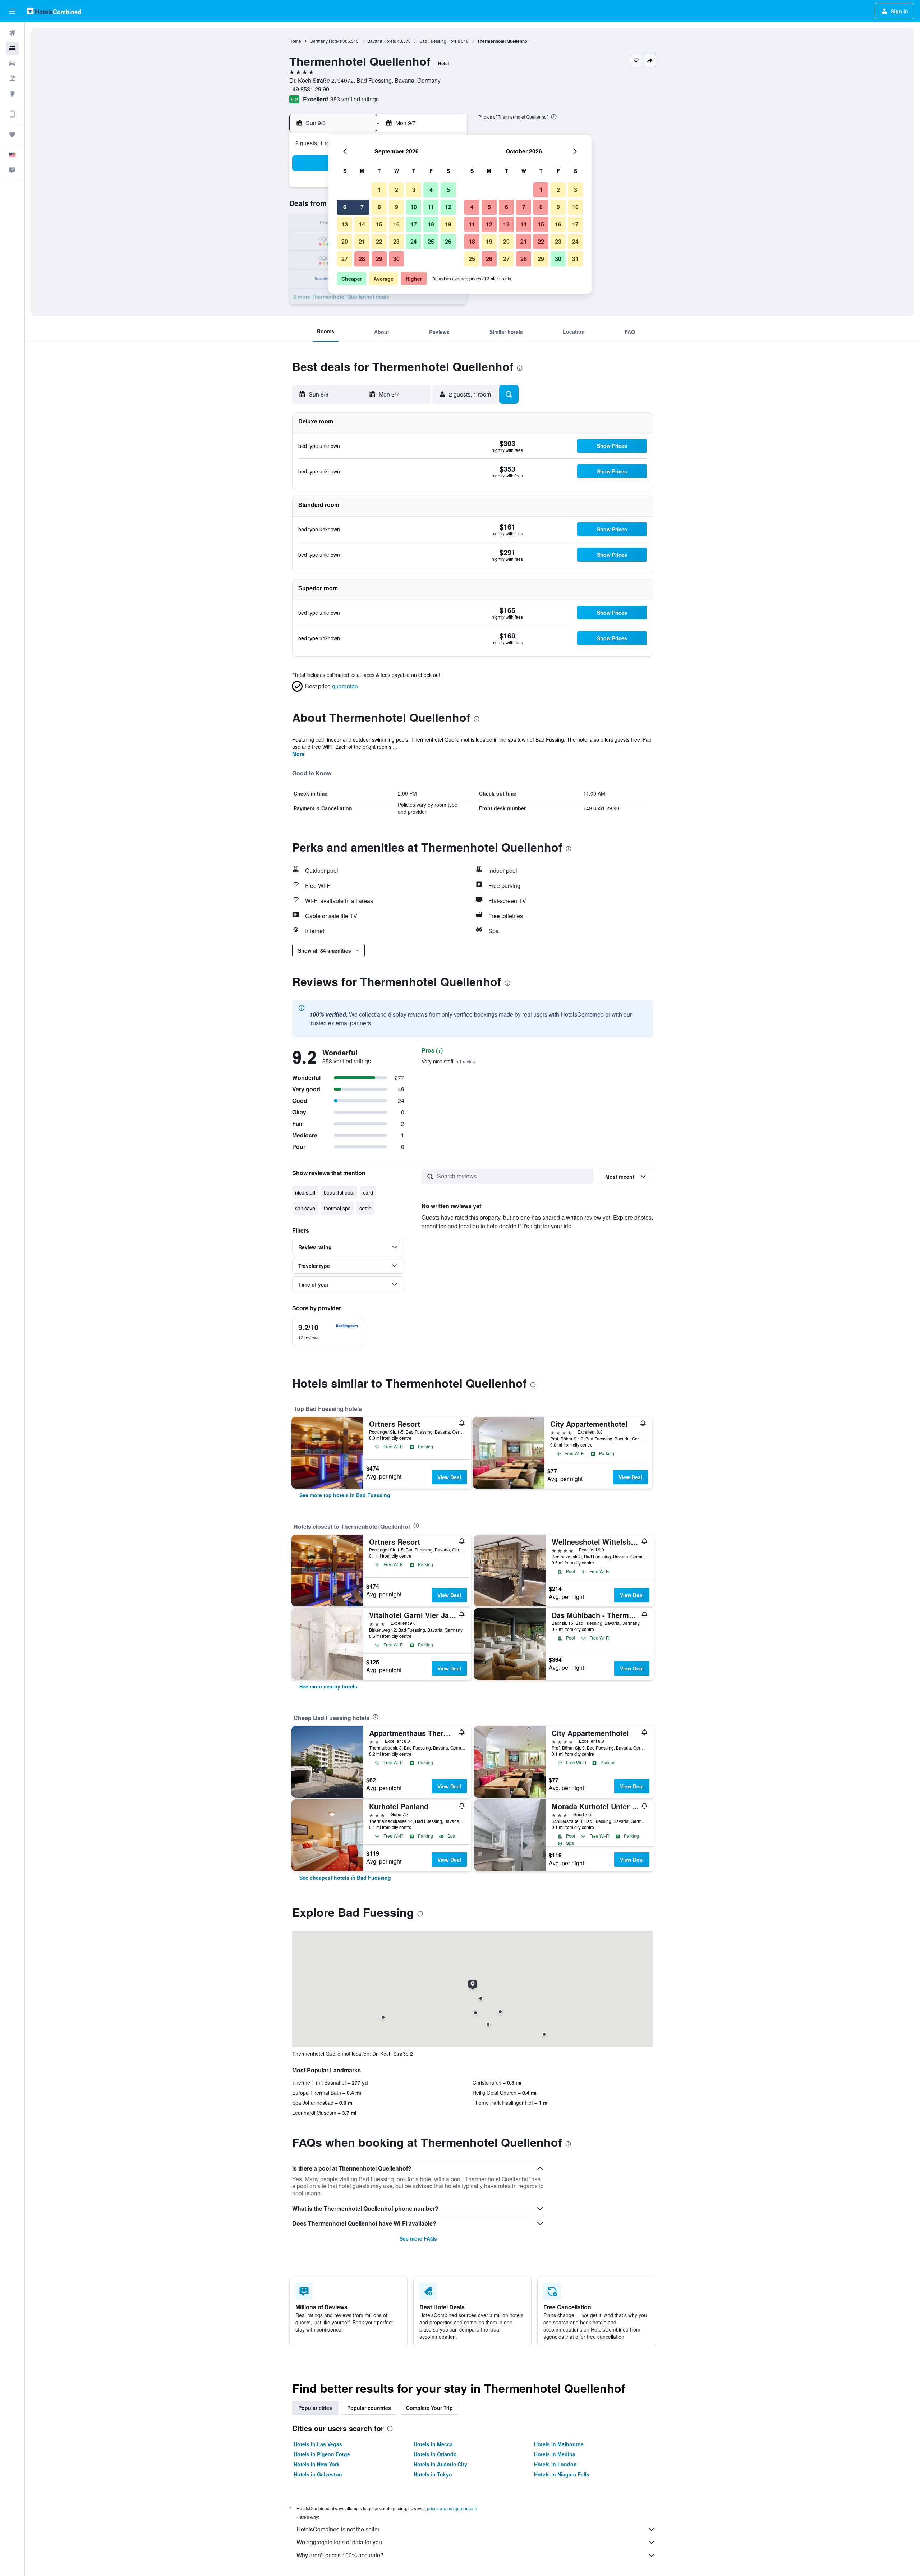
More (298, 754)
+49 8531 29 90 (309, 89)
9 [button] (397, 207)
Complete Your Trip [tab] (429, 2408)
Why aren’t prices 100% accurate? (340, 2555)
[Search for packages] (12, 78)
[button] (12, 11)
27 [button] (345, 259)
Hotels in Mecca (433, 2444)
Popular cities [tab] (315, 2408)
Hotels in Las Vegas (318, 2444)
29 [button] (379, 259)
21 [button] (362, 241)
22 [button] (379, 241)
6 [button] (345, 207)
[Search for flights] (12, 33)
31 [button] (575, 259)
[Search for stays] (12, 48)
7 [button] (362, 207)
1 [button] (379, 190)
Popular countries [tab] (369, 2408)
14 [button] (362, 224)
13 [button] (345, 224)
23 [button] (396, 241)
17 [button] (414, 224)
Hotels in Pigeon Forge (322, 2454)
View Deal (449, 1477)
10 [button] (414, 207)
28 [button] (362, 259)
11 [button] (431, 207)
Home (295, 41)
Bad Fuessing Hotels (440, 41)
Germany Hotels (326, 41)
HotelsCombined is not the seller (338, 2529)
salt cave (305, 1208)
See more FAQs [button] (418, 2238)
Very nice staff (449, 1061)
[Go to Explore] (12, 93)
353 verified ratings (355, 99)
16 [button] (396, 224)
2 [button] (397, 190)
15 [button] (379, 224)
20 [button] (345, 241)
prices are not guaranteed (452, 2508)
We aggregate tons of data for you (339, 2542)
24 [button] (414, 241)
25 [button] (431, 241)
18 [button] (431, 224)
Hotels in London (555, 2464)
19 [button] (448, 224)
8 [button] (379, 207)
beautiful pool (339, 1192)
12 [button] (448, 207)
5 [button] (448, 190)
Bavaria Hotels (382, 41)
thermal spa (337, 1208)
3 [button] (414, 190)
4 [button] (431, 190)
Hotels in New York (317, 2464)
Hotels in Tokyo (433, 2474)
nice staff (305, 1192)
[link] (345, 1495)
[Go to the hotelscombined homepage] (54, 11)
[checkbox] (328, 1332)
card (368, 1192)
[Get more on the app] (12, 114)
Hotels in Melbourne (559, 2444)
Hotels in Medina (555, 2454)
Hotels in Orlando (435, 2454)
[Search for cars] (12, 63)
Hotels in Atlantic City (440, 2464)
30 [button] (396, 259)
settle (365, 1208)
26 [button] (448, 241)
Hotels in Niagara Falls (562, 2474)
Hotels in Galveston (318, 2474)
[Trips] (12, 134)
